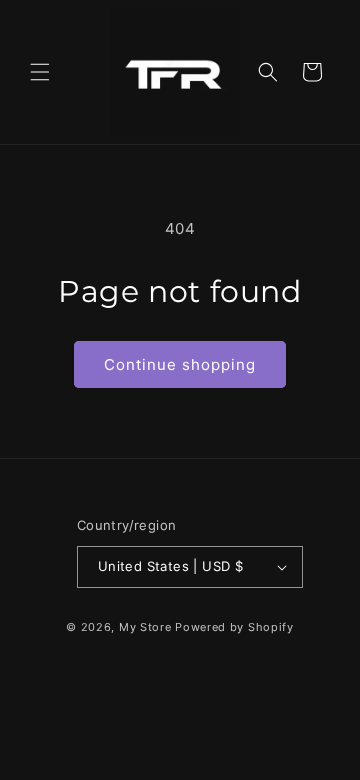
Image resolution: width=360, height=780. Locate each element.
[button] (40, 72)
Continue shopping (180, 364)
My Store (145, 627)
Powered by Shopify (234, 627)
